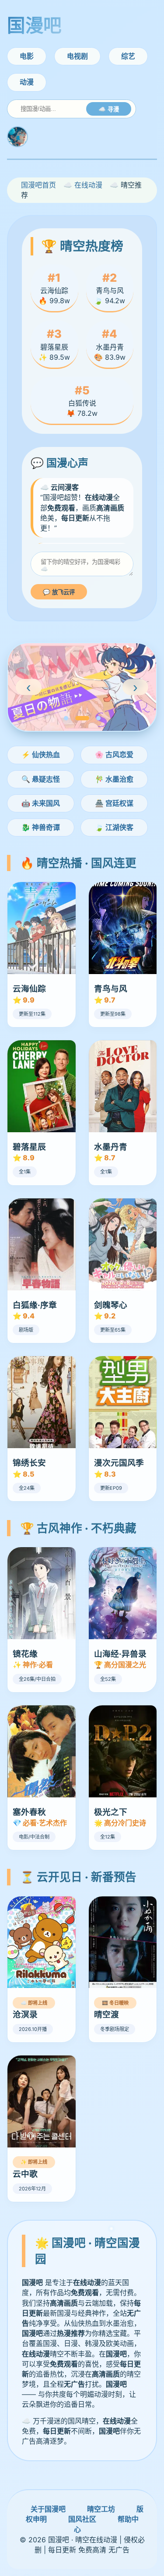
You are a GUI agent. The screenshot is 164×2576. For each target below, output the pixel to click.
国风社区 (82, 2519)
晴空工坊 (101, 2509)
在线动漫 (88, 185)
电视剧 (77, 56)
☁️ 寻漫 (109, 109)
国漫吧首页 (38, 185)
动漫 (27, 82)
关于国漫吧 (48, 2509)
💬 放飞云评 (59, 592)
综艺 (128, 56)
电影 (27, 56)
